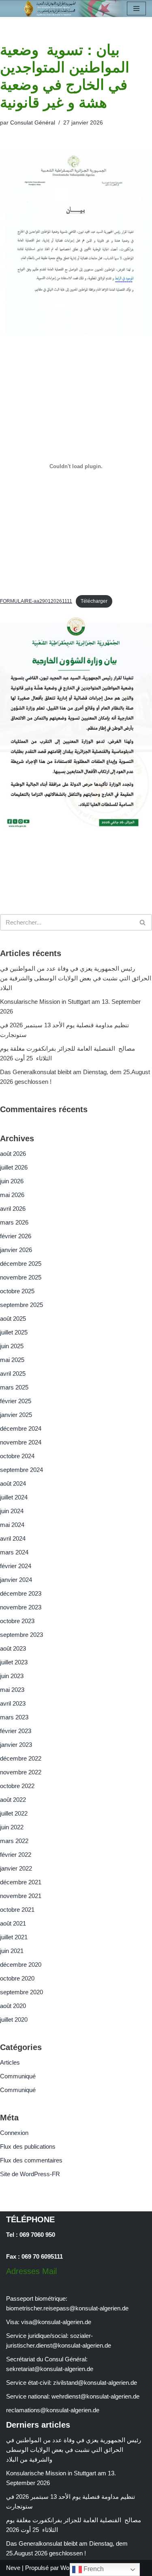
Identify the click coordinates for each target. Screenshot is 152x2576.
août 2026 (13, 1154)
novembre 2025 (21, 1277)
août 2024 (13, 1483)
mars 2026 (14, 1222)
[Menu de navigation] (136, 8)
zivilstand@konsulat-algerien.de (95, 2383)
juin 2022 (12, 1827)
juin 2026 (12, 1181)
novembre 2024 (21, 1442)
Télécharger (94, 601)
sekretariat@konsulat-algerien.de (50, 2369)
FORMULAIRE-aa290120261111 (36, 601)
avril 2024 (13, 1538)
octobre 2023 (17, 1621)
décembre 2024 (21, 1428)
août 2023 (13, 1648)
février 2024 (16, 1566)
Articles (10, 2062)
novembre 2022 (21, 1772)
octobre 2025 (17, 1291)
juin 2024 (12, 1511)
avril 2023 (13, 1703)
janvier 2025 (16, 1415)
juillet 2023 (14, 1662)
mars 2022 (14, 1841)
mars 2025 (14, 1387)
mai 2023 (12, 1690)
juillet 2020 (14, 2020)
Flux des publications (28, 2146)
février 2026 (16, 1236)
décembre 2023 (21, 1593)
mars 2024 (14, 1552)
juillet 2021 (14, 1937)
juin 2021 (12, 1951)
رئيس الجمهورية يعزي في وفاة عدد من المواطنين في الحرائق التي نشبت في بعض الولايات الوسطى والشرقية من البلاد (76, 978)
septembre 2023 (21, 1635)
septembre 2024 (21, 1470)
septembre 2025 (21, 1305)
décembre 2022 (21, 1758)
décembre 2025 (21, 1264)
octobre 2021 (17, 1910)
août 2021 (13, 1923)
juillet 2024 (14, 1497)
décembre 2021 (21, 1882)
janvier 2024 (16, 1580)
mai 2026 (12, 1195)
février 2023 (16, 1731)
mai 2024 (12, 1525)
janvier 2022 (16, 1868)
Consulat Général (33, 123)
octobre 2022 (17, 1786)
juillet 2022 (14, 1813)
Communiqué (18, 2076)
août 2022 (13, 1800)
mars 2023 (14, 1717)
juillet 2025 (14, 1332)
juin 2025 (12, 1346)
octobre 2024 (17, 1456)
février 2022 (16, 1855)
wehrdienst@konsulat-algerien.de (95, 2396)
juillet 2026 (14, 1167)
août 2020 (13, 2006)
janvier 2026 (16, 1250)
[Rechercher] (143, 922)
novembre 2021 (21, 1896)
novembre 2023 (21, 1607)
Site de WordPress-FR (30, 2174)
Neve (13, 2568)
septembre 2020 (21, 1992)
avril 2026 (13, 1209)
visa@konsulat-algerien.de (56, 2322)
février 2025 (16, 1401)
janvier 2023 (16, 1745)
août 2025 (13, 1319)
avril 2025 (13, 1374)
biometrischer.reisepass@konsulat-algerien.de (67, 2308)
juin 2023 (12, 1676)
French (93, 2569)
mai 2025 (12, 1360)
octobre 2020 (17, 1978)
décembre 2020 (21, 1965)
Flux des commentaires (31, 2160)
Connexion (14, 2133)
